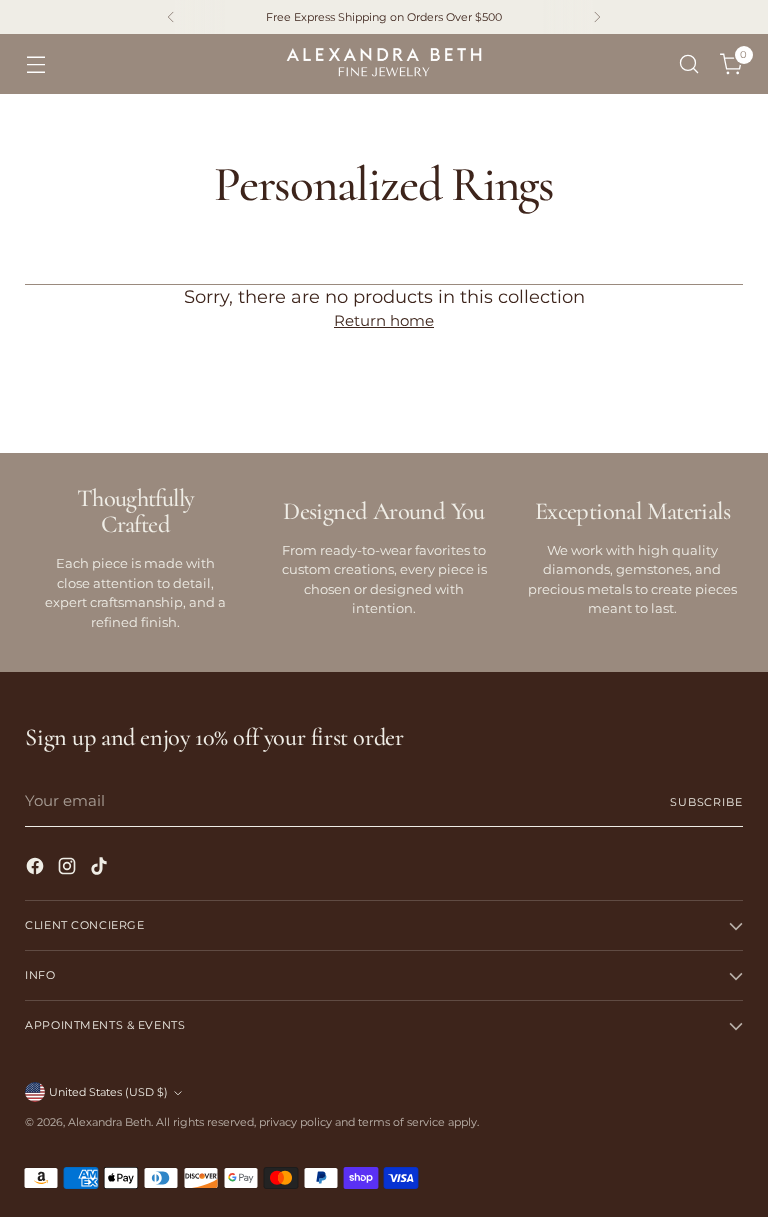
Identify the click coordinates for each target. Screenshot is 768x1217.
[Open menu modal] (35, 64)
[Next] (597, 17)
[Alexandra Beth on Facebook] (37, 869)
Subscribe (706, 802)
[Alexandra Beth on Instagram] (69, 869)
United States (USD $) (108, 1092)
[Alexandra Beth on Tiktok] (101, 869)
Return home (384, 321)
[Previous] (171, 17)
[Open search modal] (689, 64)
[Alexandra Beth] (384, 64)
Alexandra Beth (109, 1122)
